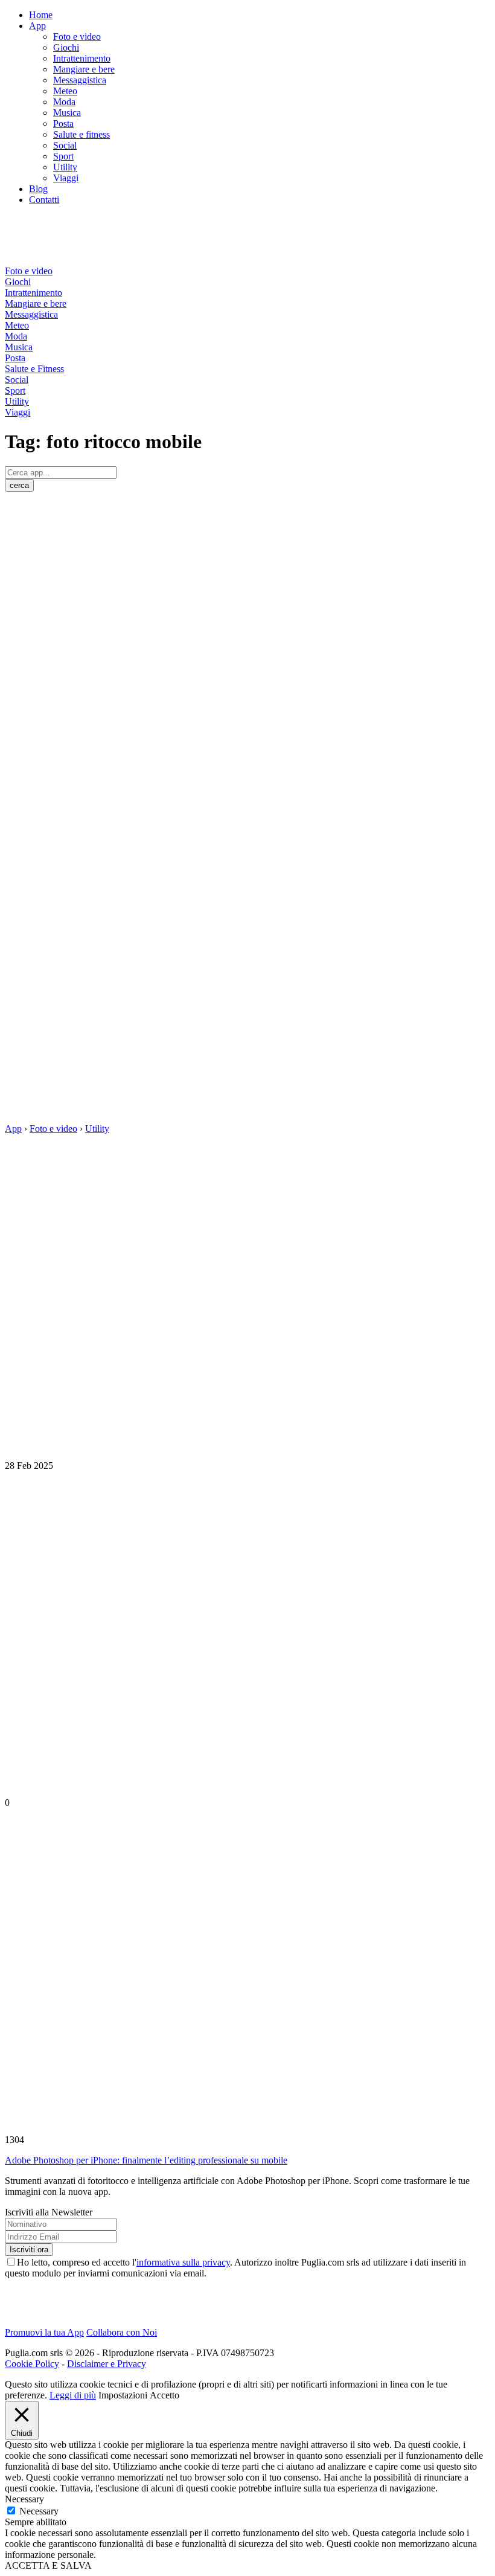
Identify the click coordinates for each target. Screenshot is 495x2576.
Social (65, 145)
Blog (38, 189)
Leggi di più (73, 2395)
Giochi (66, 47)
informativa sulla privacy (183, 2262)
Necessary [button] (24, 2499)
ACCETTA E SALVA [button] (48, 2565)
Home (41, 15)
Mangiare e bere (84, 69)
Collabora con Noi (122, 2332)
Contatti (44, 200)
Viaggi (66, 178)
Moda (64, 102)
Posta (63, 124)
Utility (65, 167)
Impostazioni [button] (123, 2395)
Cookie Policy (32, 2364)
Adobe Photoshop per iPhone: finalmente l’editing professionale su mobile (146, 2160)
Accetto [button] (164, 2395)
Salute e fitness (81, 134)
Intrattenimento (82, 58)
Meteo (65, 91)
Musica (67, 113)
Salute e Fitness (34, 369)
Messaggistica (80, 80)
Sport (63, 156)
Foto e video (77, 37)
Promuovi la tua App (44, 2332)
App (37, 26)
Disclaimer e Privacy (107, 2364)
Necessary (39, 2511)
